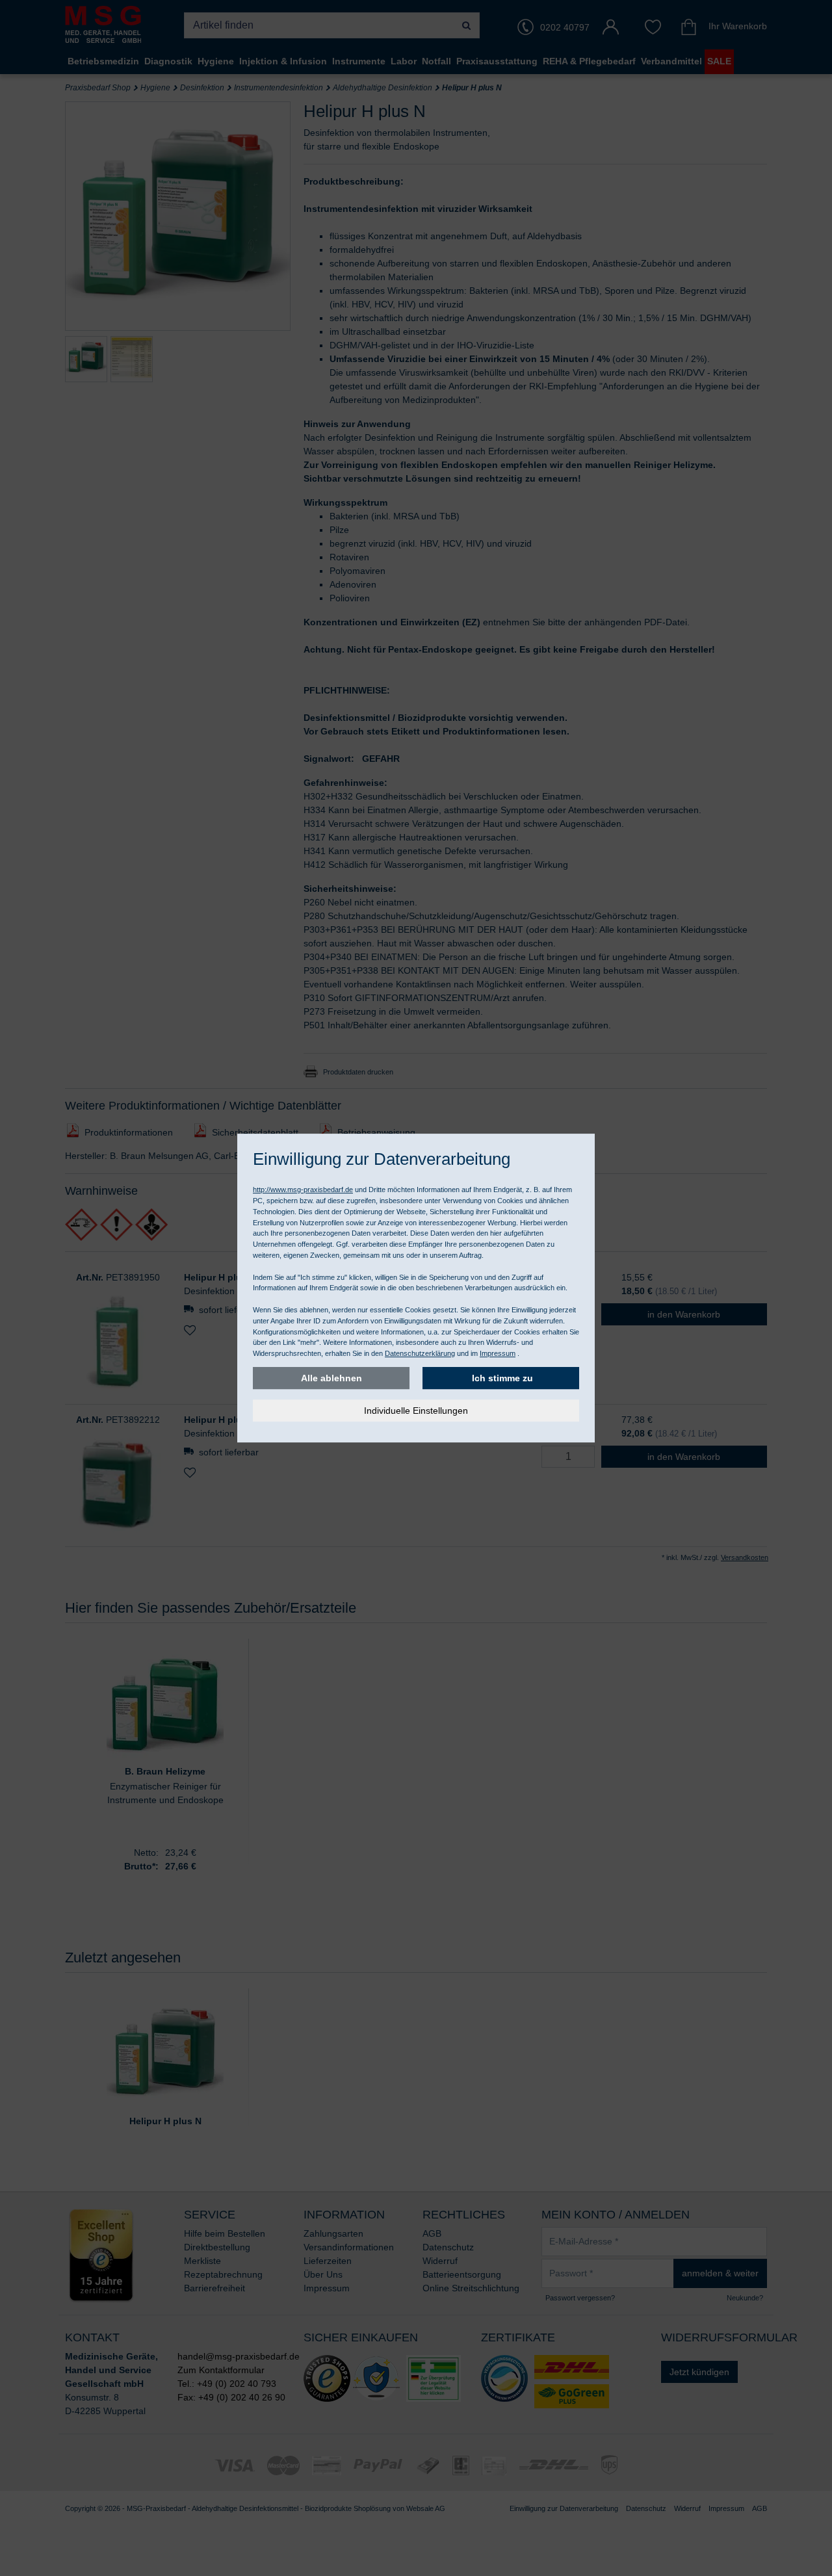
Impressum (498, 1353)
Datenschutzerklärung (420, 1353)
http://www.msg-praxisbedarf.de (303, 1190)
